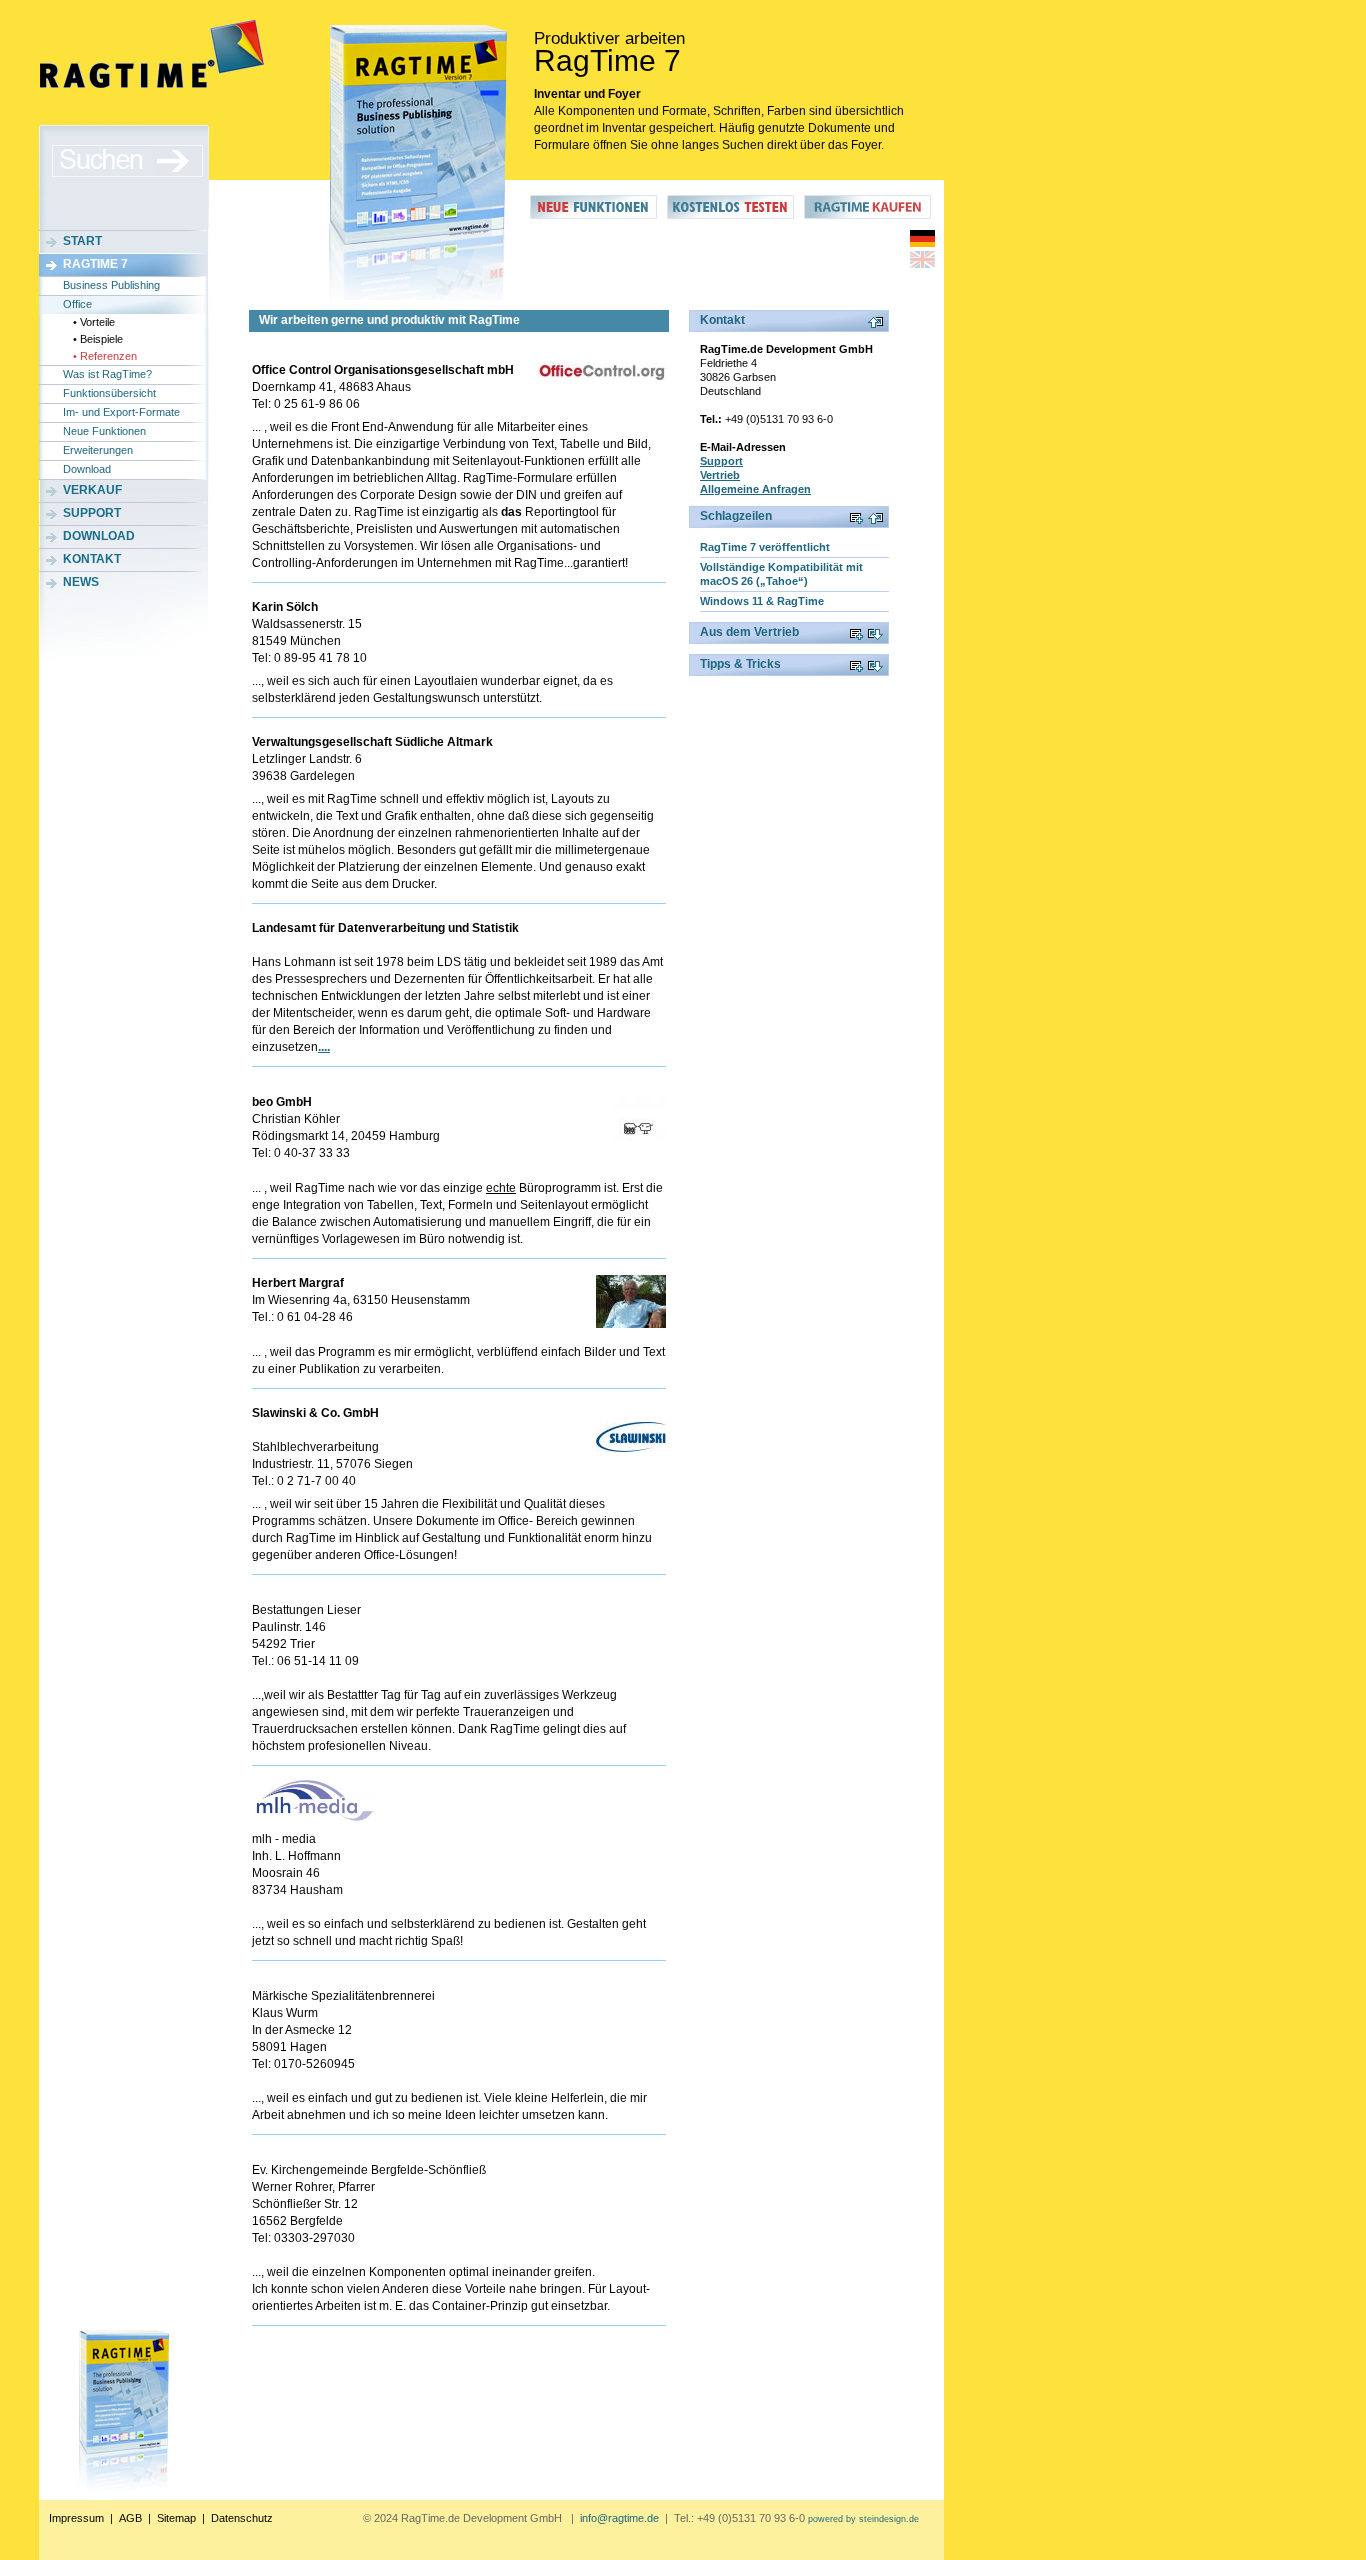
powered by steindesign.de (863, 2519)
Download (87, 469)
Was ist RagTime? (107, 374)
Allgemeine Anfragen (755, 489)
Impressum (76, 2518)
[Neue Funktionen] (593, 215)
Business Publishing (111, 285)
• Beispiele (98, 339)
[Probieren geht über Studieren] (730, 215)
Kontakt (92, 559)
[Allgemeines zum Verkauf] (867, 215)
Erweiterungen (98, 450)
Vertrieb (720, 475)
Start (82, 241)
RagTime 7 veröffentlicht (765, 547)
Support (92, 513)
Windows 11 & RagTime (762, 601)
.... (324, 1047)
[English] (922, 264)
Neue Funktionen (104, 431)
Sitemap (176, 2518)
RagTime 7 (95, 264)
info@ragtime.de (619, 2518)
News (81, 582)
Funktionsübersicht (109, 393)
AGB (130, 2518)
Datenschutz (242, 2518)
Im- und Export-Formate (121, 412)
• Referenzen (105, 356)
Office (77, 304)
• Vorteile (94, 322)
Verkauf (92, 490)
